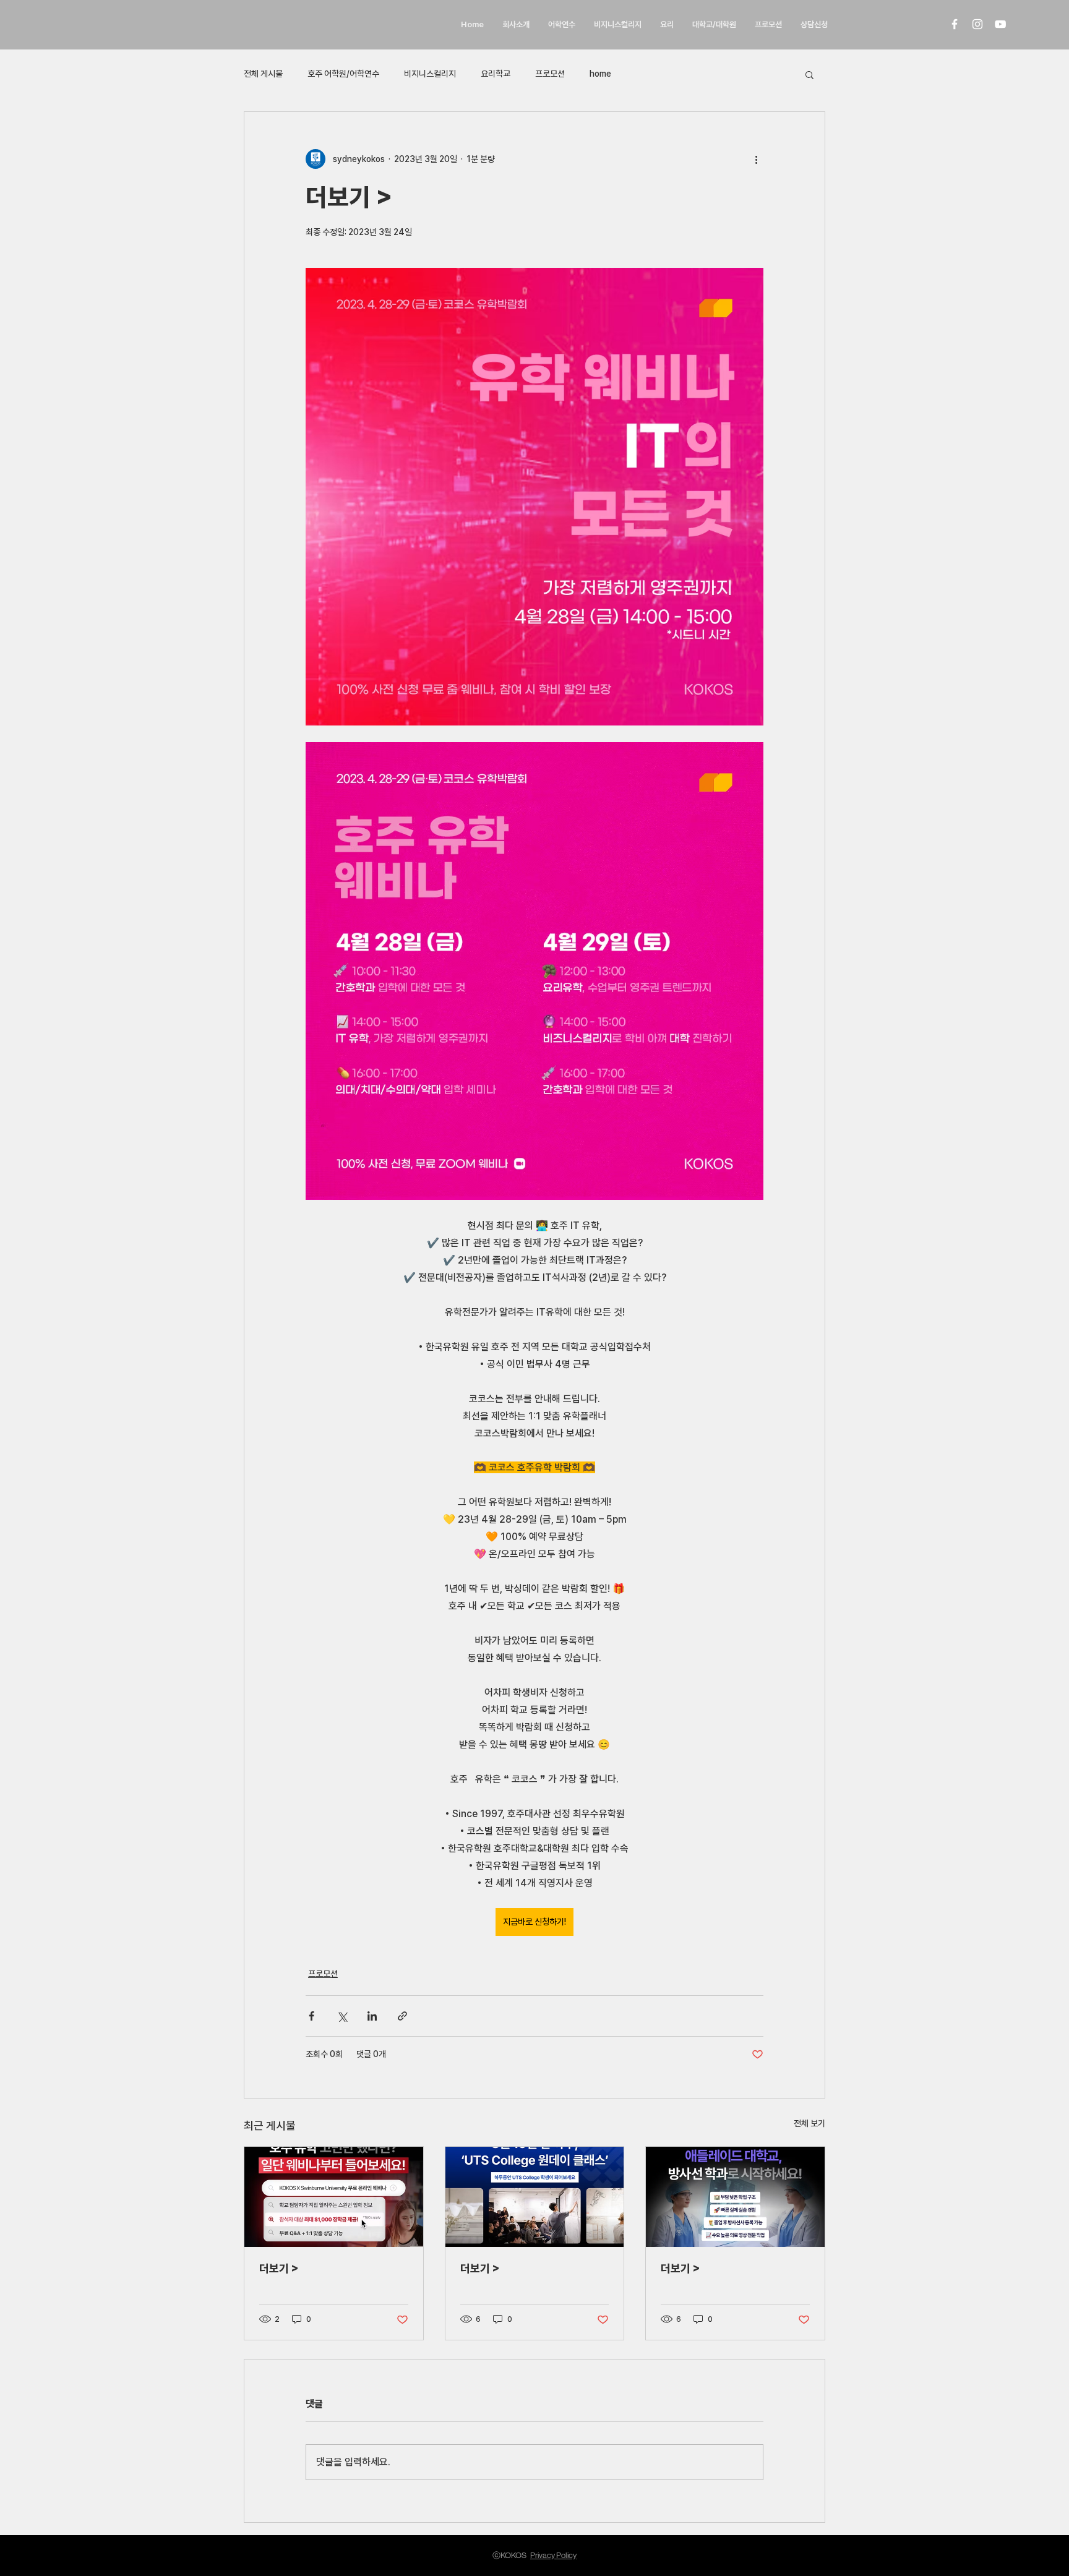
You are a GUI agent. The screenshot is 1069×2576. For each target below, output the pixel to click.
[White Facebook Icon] (955, 24)
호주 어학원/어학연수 (343, 74)
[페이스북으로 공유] (311, 2016)
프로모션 (550, 74)
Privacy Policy (553, 2555)
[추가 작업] (756, 159)
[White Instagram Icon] (977, 24)
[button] (809, 74)
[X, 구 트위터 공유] (342, 2016)
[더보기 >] (334, 2197)
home (600, 74)
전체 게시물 (263, 74)
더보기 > (279, 2268)
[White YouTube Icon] (1000, 24)
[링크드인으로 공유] (372, 2016)
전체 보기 (809, 2123)
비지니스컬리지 (430, 74)
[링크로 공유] (402, 2016)
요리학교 (496, 74)
